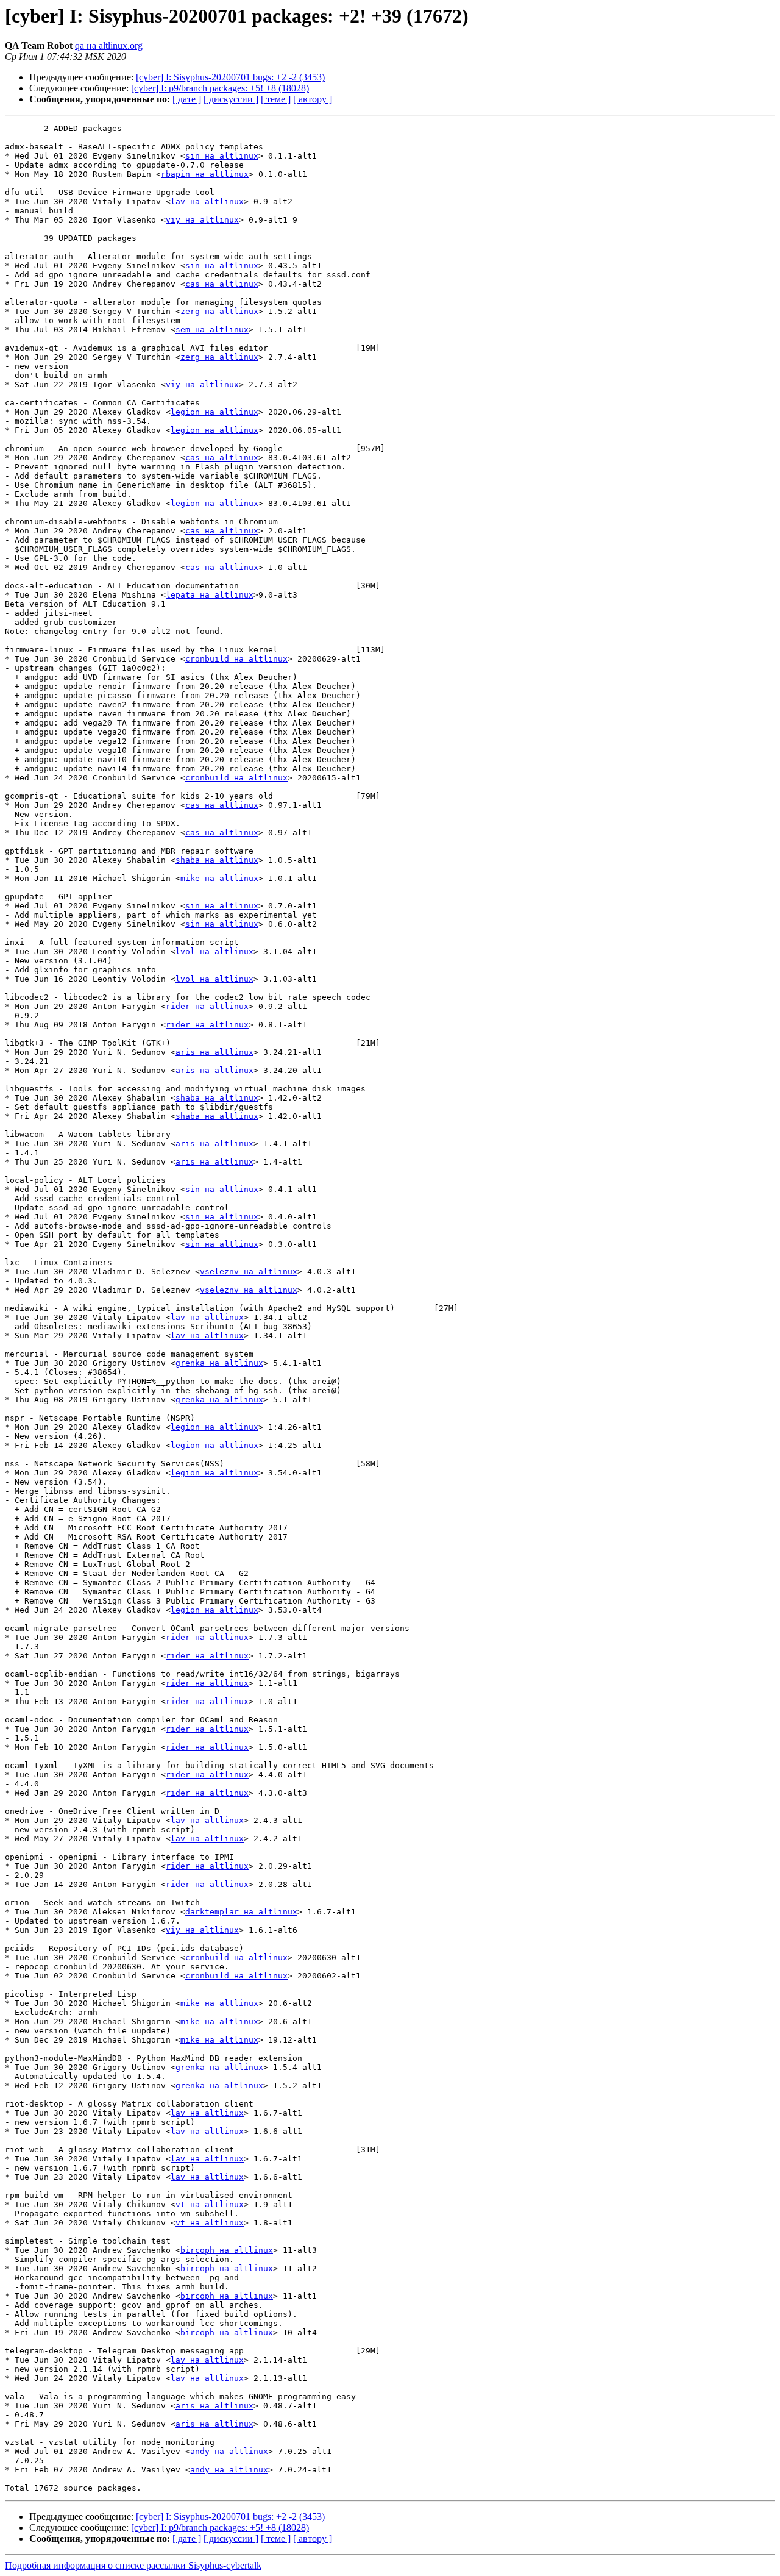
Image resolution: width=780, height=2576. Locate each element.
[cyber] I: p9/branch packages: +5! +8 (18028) (220, 88)
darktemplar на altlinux (241, 1912)
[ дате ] (187, 99)
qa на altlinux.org (109, 45)
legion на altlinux (214, 412)
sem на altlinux (212, 330)
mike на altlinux (219, 878)
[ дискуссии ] (231, 99)
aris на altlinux (214, 1052)
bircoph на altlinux (227, 2250)
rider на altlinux (207, 1006)
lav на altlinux (207, 202)
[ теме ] (276, 99)
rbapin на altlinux (205, 174)
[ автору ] (313, 99)
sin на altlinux (222, 156)
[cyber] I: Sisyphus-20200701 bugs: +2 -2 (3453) (230, 77)
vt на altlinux (210, 2204)
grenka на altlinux (219, 1363)
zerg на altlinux (219, 311)
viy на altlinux (202, 220)
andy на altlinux (229, 2451)
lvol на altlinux (214, 951)
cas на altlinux (222, 284)
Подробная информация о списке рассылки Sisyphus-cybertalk (133, 2565)
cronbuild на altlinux (236, 659)
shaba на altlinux (217, 860)
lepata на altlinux (210, 595)
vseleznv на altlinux (249, 1272)
